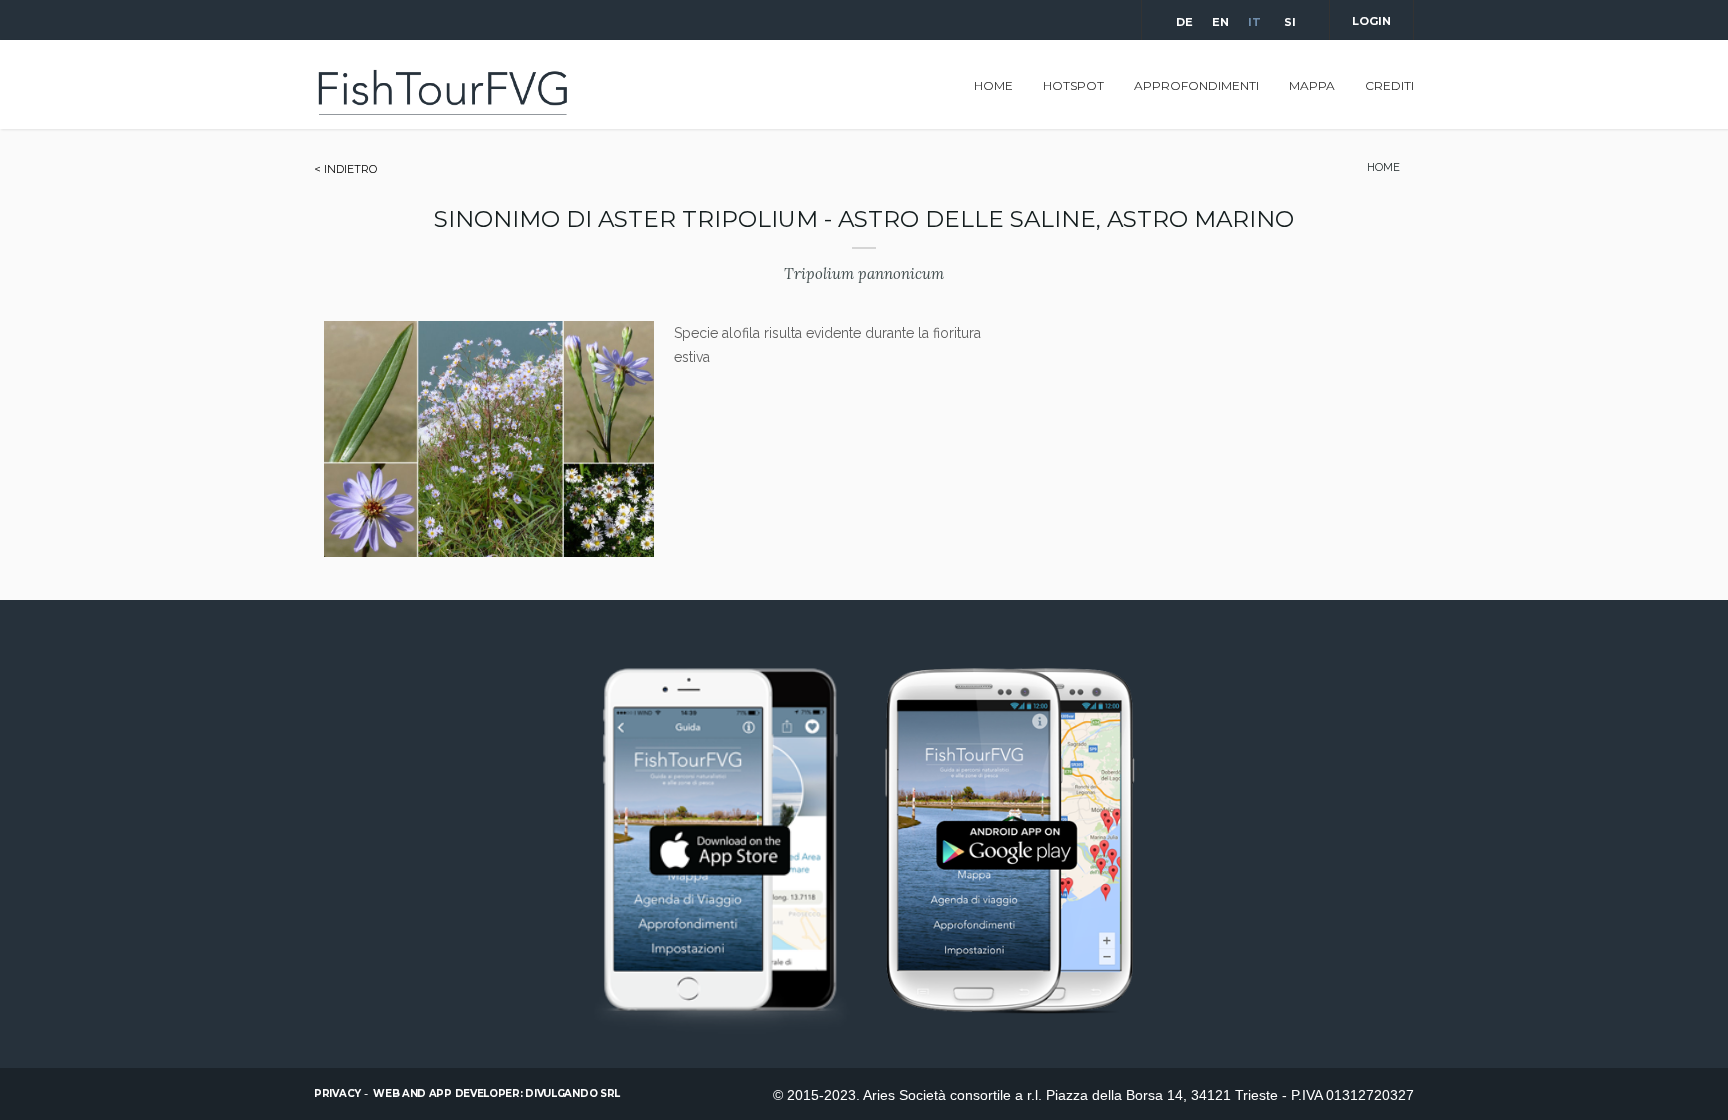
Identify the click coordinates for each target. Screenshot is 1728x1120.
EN (1219, 22)
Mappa (1312, 85)
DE (1183, 22)
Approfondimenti (1196, 85)
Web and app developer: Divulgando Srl (496, 1093)
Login (1371, 21)
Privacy (337, 1093)
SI (1290, 22)
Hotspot (1073, 85)
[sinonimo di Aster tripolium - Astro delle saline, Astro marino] (489, 552)
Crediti (1389, 85)
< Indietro (345, 169)
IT (1254, 22)
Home (993, 85)
